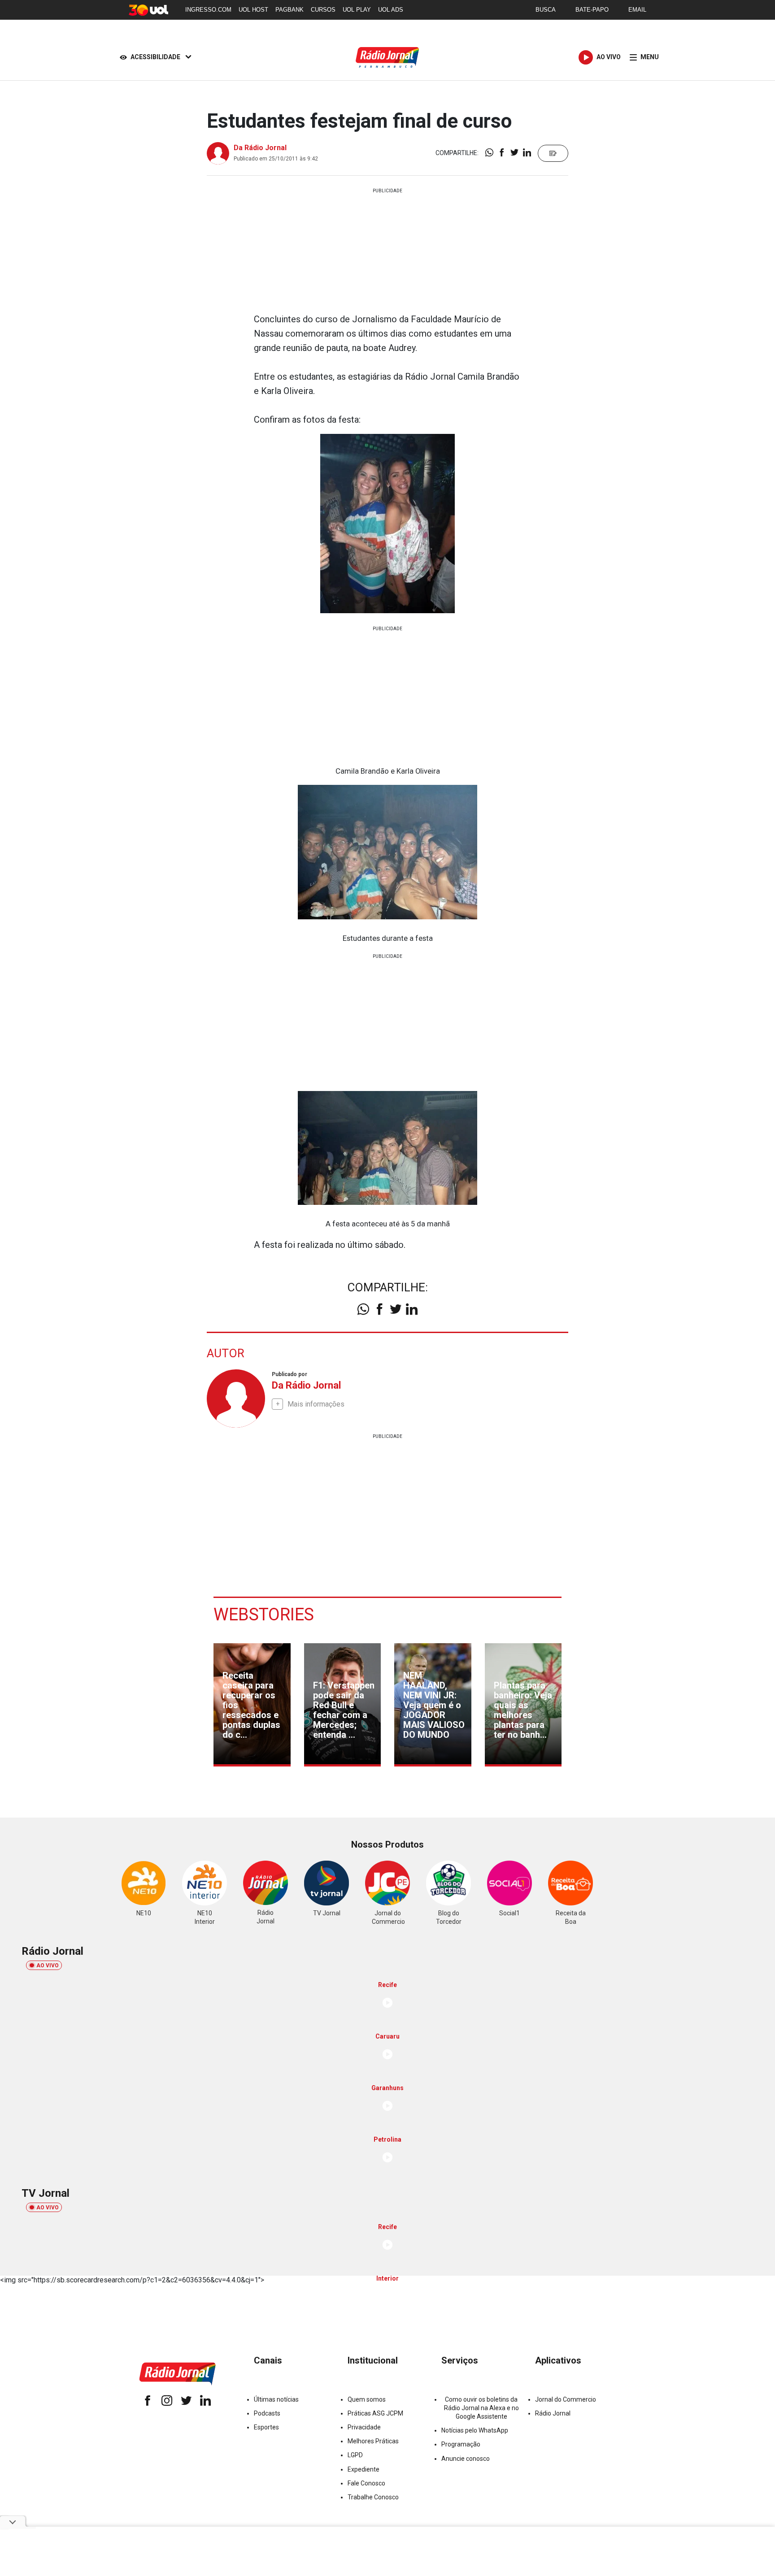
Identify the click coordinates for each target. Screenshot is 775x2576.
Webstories (264, 1615)
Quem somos (367, 2399)
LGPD (355, 2455)
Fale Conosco (366, 2483)
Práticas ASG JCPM (375, 2413)
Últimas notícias (276, 2399)
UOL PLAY (357, 10)
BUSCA (546, 10)
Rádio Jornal (553, 2413)
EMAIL (637, 10)
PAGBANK (290, 10)
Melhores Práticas (373, 2441)
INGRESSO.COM (208, 10)
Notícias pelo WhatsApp (475, 2430)
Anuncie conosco (466, 2459)
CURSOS (323, 10)
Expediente (364, 2469)
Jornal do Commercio (566, 2399)
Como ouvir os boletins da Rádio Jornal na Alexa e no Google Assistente (481, 2408)
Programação (461, 2444)
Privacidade (364, 2427)
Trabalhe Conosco (373, 2497)
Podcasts (267, 2413)
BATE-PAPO (592, 10)
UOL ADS (391, 10)
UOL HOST (253, 10)
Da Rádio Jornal (260, 148)
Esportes (266, 2427)
